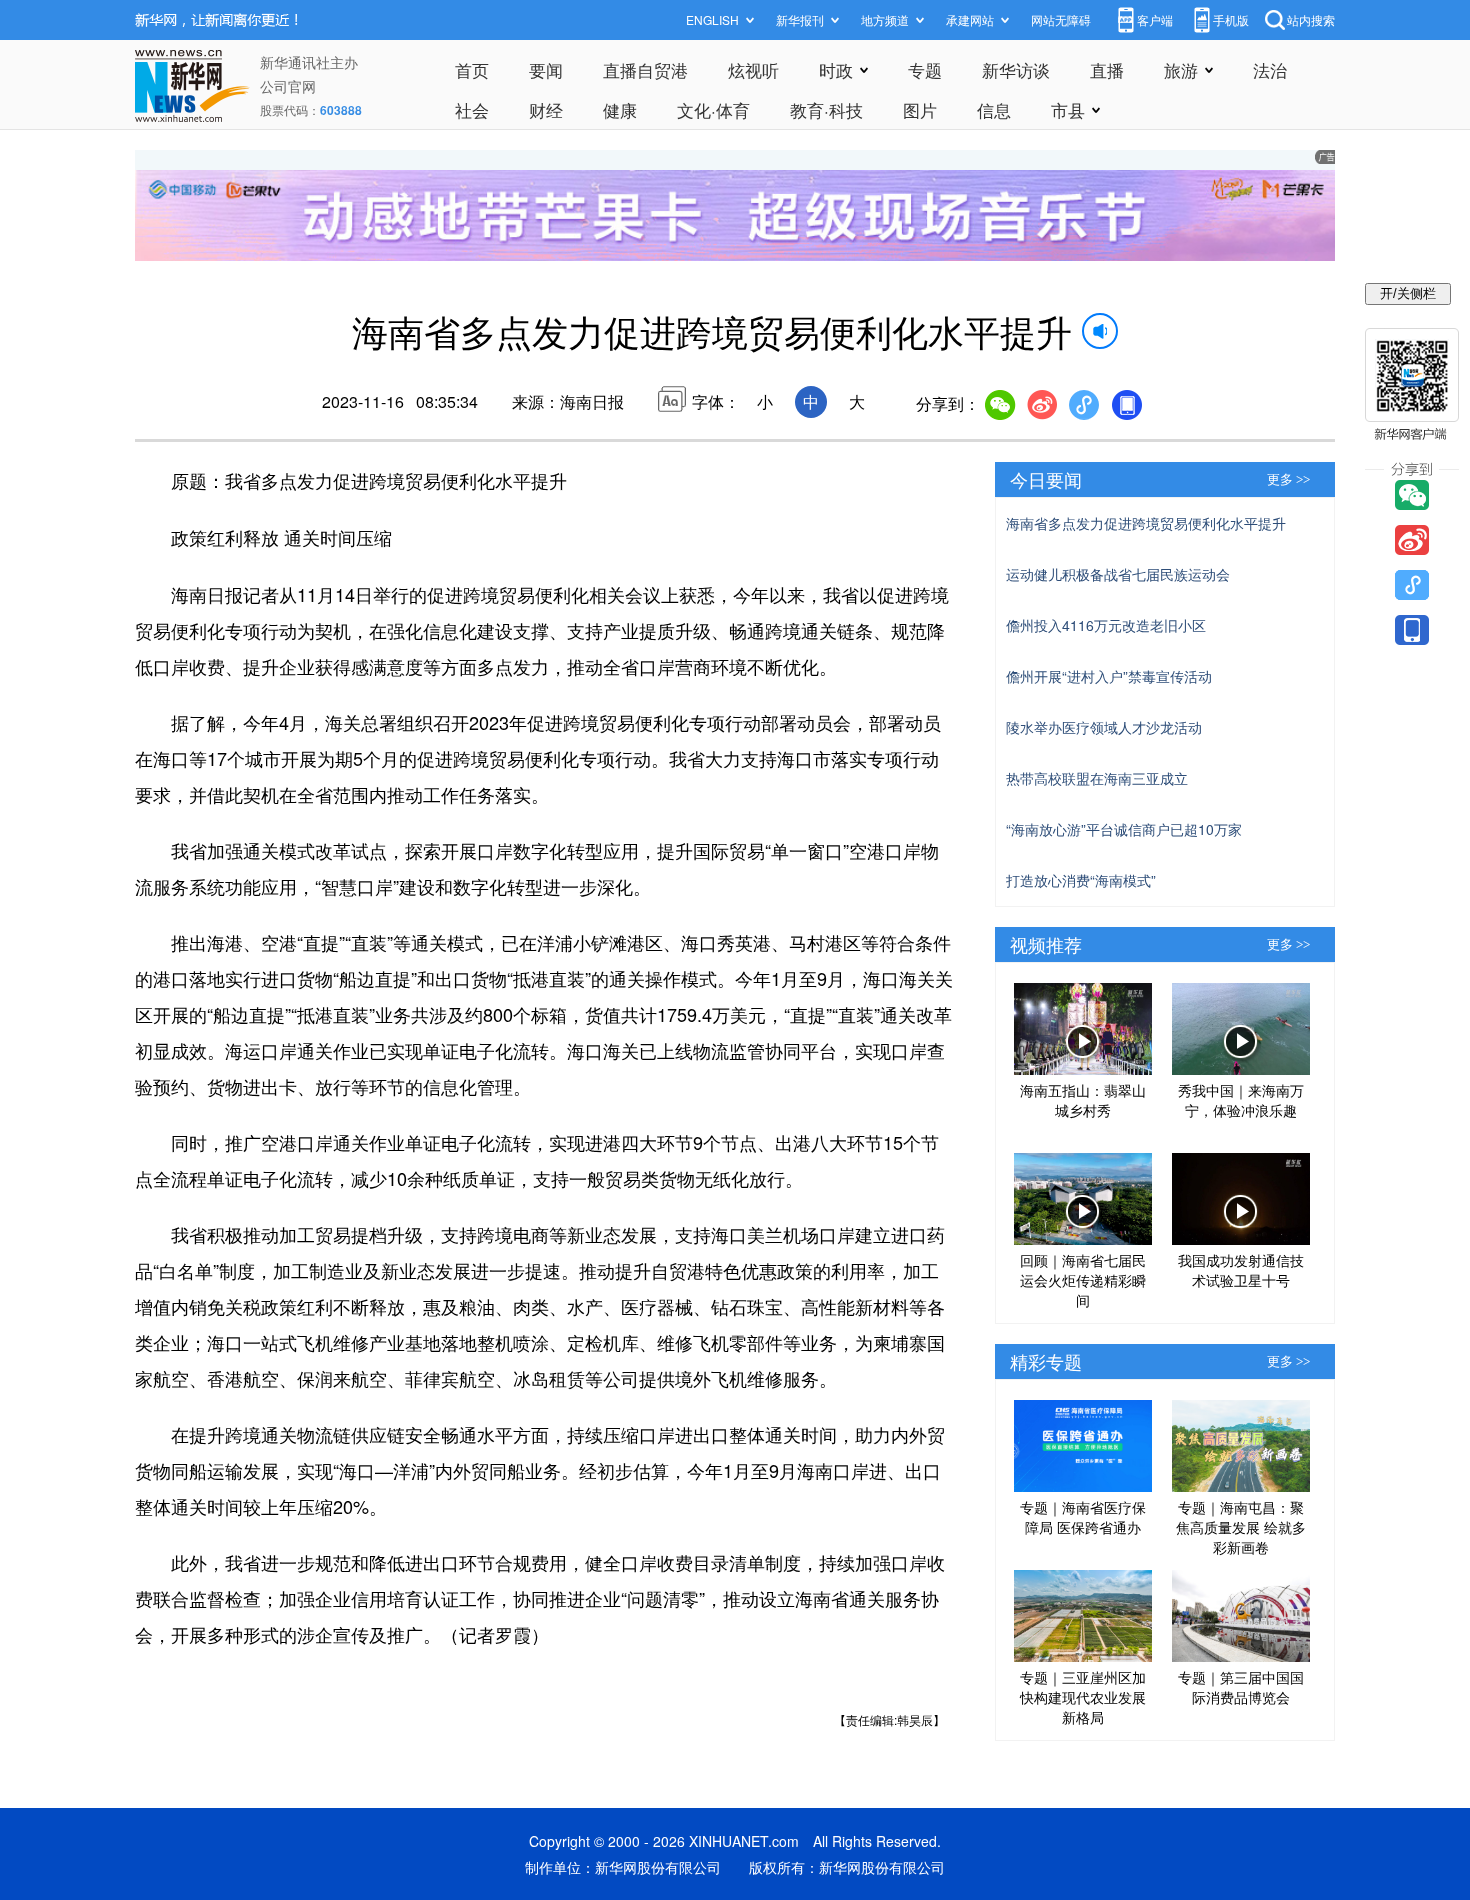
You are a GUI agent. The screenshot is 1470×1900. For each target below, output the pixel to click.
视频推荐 (1046, 944)
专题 (925, 69)
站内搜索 (1311, 19)
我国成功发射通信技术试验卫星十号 (1241, 1270)
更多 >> (1288, 479)
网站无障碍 (1061, 19)
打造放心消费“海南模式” (1081, 880)
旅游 (1181, 69)
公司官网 (288, 86)
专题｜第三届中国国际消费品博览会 (1241, 1687)
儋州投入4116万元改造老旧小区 (1106, 625)
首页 (472, 69)
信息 (994, 109)
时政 (836, 69)
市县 (1068, 109)
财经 (546, 109)
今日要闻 (1046, 479)
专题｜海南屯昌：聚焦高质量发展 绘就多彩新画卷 (1241, 1527)
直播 (1107, 69)
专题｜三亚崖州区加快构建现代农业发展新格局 (1083, 1697)
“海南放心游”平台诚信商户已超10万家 (1124, 829)
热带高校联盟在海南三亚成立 (1097, 778)
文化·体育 (713, 109)
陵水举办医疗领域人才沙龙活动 (1104, 727)
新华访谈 (1016, 69)
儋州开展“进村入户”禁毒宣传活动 (1109, 676)
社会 (472, 109)
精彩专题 (1046, 1361)
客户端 (1155, 19)
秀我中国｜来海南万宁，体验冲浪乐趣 (1241, 1100)
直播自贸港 (645, 69)
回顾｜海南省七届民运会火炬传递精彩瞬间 (1083, 1280)
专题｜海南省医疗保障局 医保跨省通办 (1083, 1517)
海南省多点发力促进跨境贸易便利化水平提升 (1146, 523)
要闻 (546, 69)
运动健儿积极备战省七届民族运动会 (1118, 574)
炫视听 (753, 69)
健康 (620, 109)
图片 (920, 109)
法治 (1270, 69)
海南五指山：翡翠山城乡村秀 (1083, 1100)
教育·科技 (826, 109)
